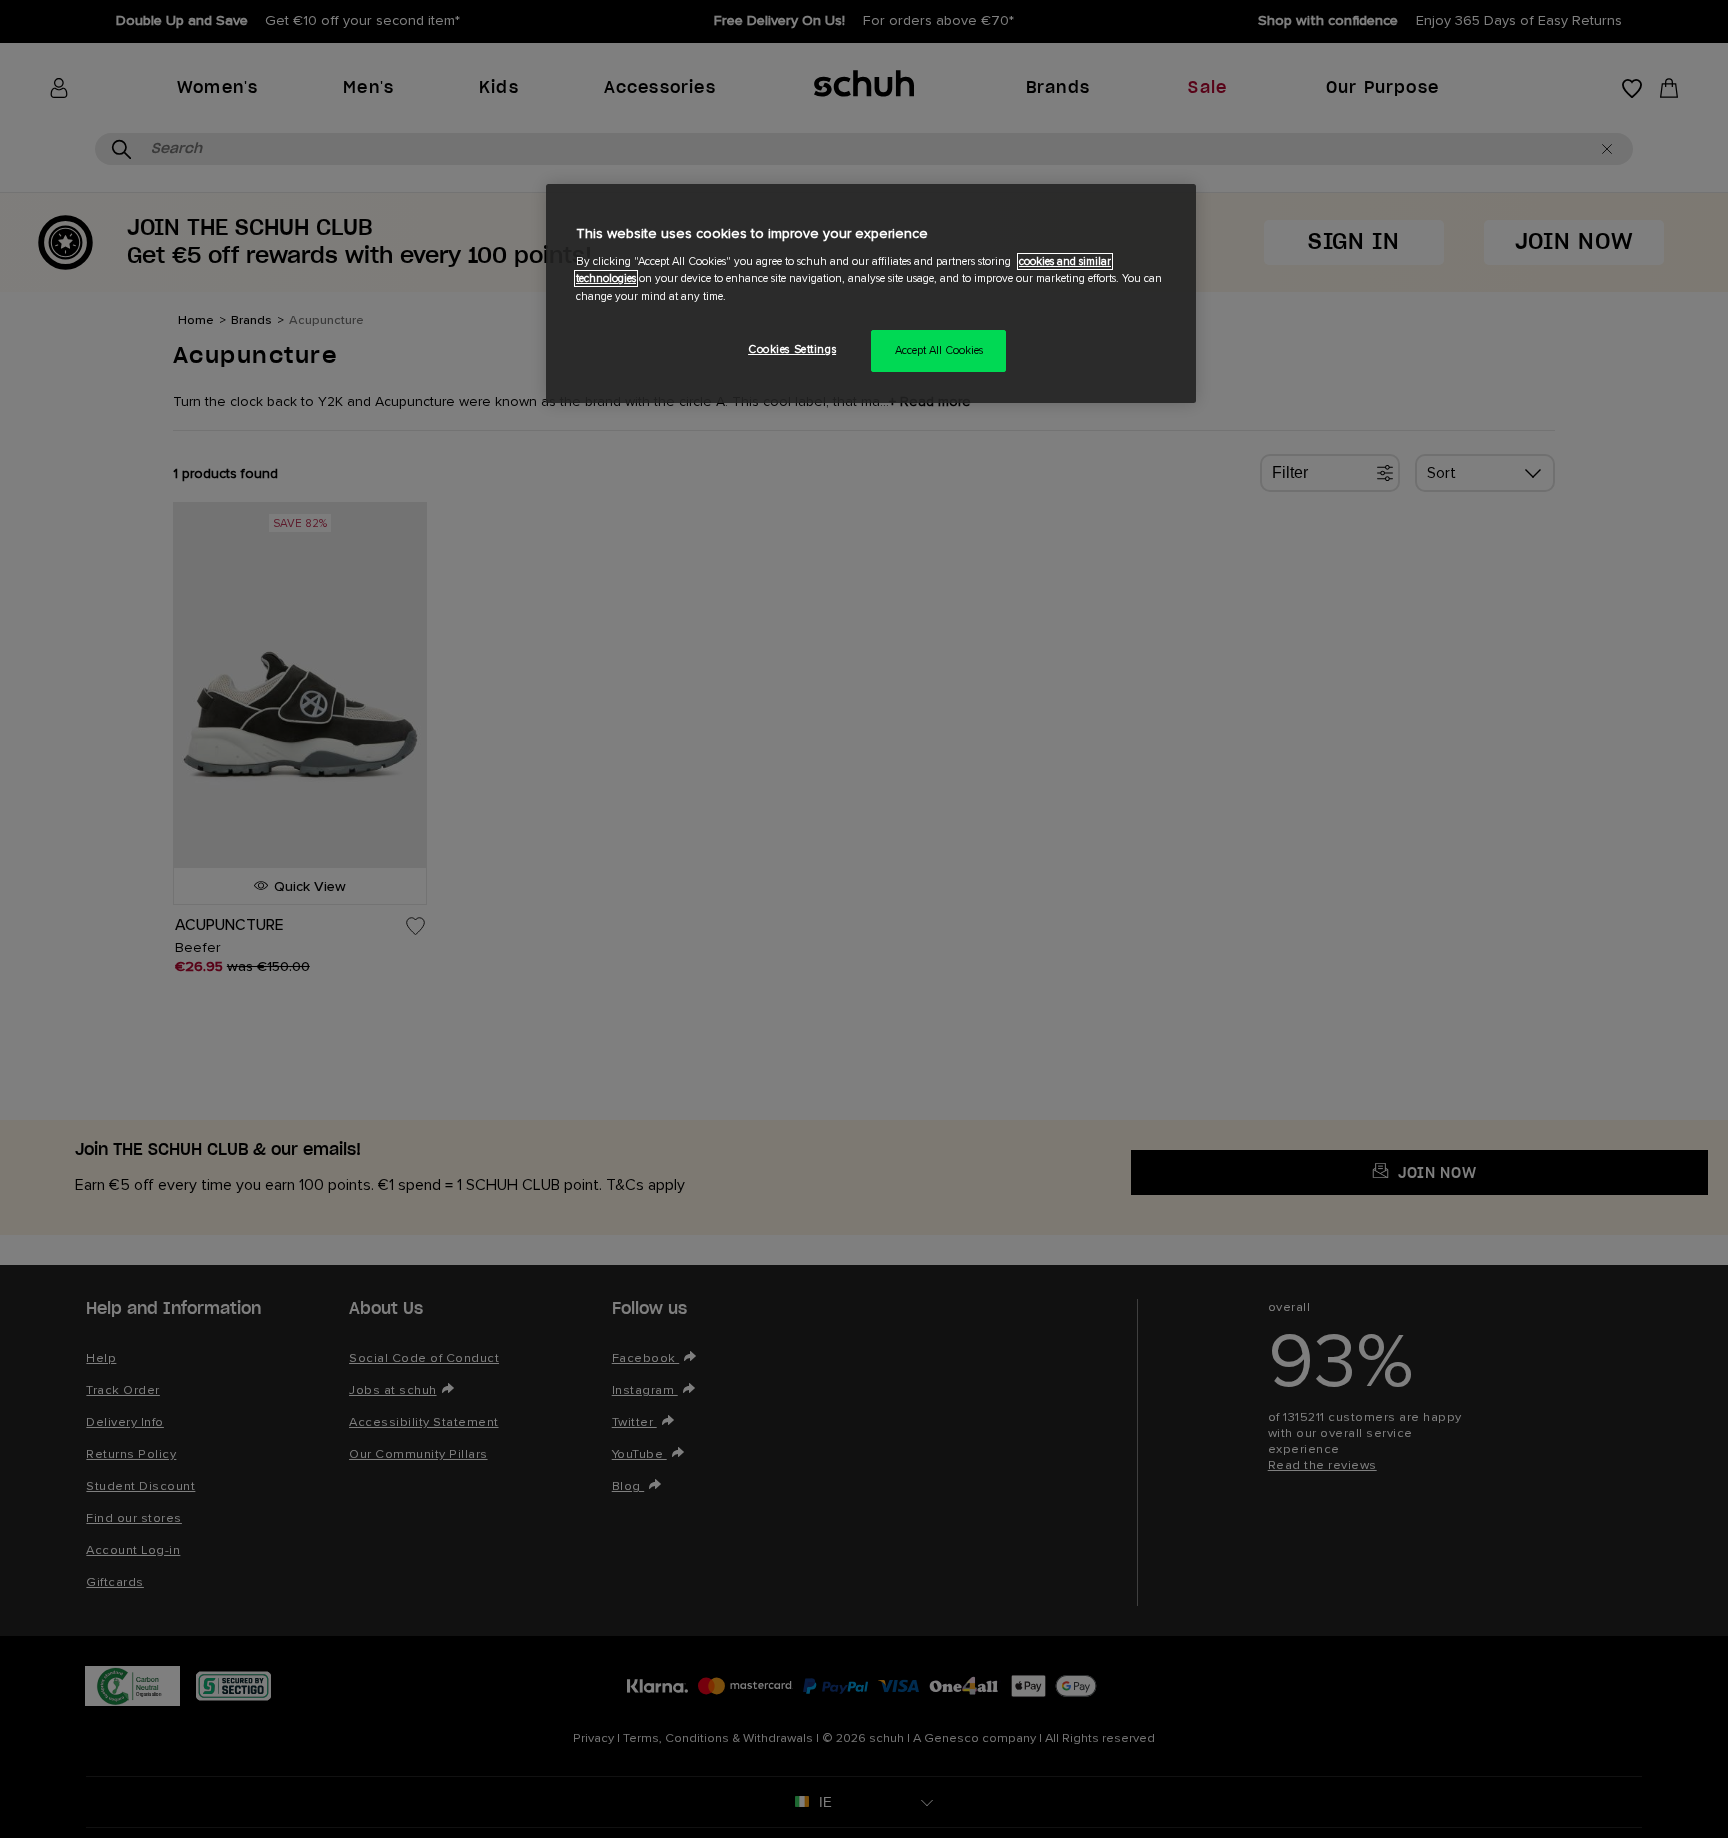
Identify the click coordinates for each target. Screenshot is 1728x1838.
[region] (871, 293)
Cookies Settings (792, 349)
